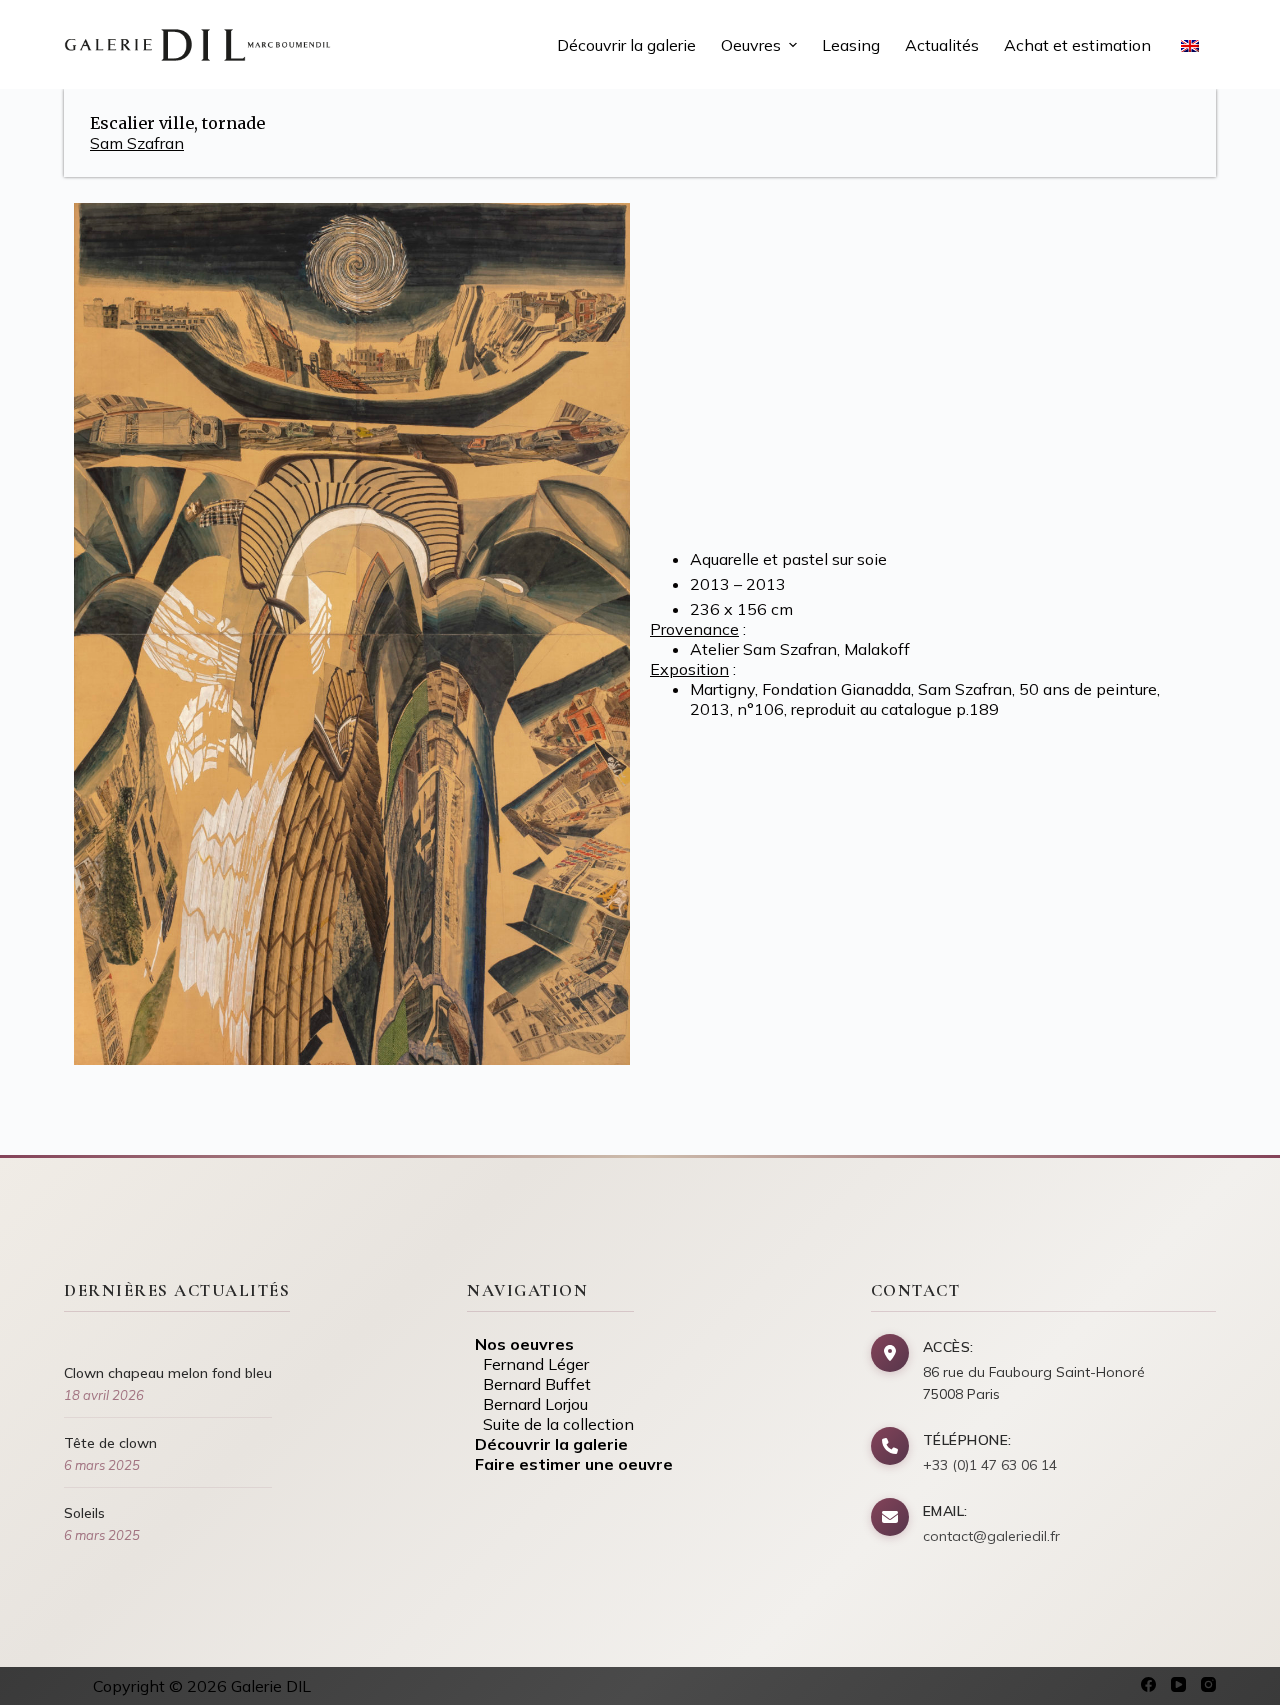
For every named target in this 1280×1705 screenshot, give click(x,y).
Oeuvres (751, 45)
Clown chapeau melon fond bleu (168, 1373)
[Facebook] (1148, 1684)
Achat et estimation (1077, 45)
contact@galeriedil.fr (991, 1536)
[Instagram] (1208, 1684)
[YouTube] (1178, 1684)
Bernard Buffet (529, 1384)
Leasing (851, 45)
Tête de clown (110, 1443)
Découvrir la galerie (626, 45)
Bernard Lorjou (527, 1404)
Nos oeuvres (520, 1344)
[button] (793, 45)
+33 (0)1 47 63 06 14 (990, 1465)
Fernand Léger (528, 1364)
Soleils (84, 1513)
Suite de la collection (550, 1424)
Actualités (942, 45)
